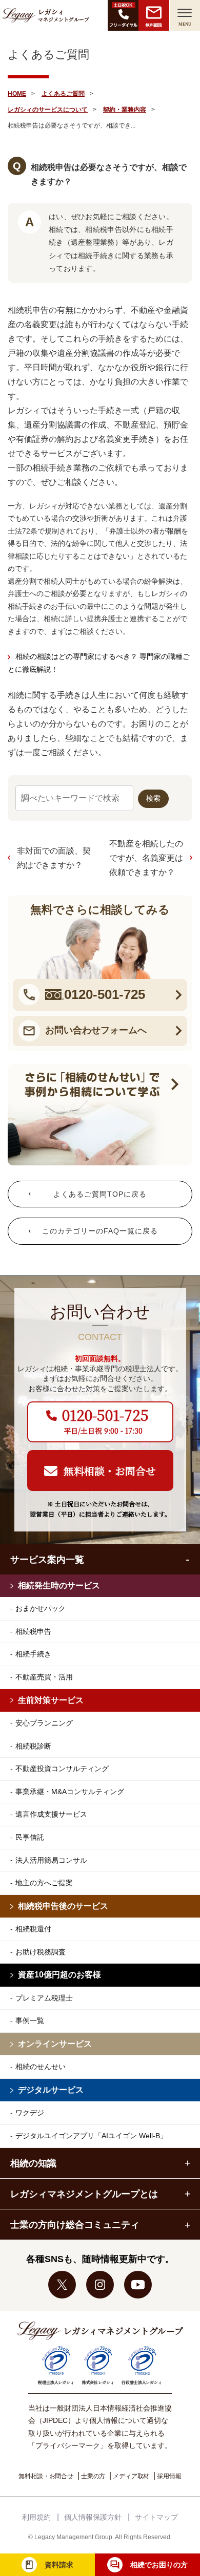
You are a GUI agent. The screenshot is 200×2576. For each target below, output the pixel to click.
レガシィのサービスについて (48, 110)
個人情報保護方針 (93, 2517)
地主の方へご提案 (44, 1883)
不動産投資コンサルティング (62, 1769)
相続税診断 (33, 1746)
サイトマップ (156, 2517)
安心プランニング (44, 1723)
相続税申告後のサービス (63, 1906)
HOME (17, 94)
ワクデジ (30, 2113)
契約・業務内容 (125, 110)
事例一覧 (30, 2020)
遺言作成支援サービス (51, 1814)
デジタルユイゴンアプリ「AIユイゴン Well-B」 (91, 2136)
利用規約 (36, 2517)
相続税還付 (33, 1929)
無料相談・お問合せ (46, 2476)
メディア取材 (131, 2476)
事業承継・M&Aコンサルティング (70, 1792)
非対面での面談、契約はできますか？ (54, 858)
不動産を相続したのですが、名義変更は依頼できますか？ (146, 858)
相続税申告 (33, 1631)
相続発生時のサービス (59, 1585)
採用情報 (169, 2476)
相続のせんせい (41, 2067)
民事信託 (30, 1837)
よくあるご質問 (63, 94)
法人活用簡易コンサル (51, 1860)
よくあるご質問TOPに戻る (100, 1194)
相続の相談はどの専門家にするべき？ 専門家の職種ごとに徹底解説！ (99, 663)
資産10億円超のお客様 (59, 1975)
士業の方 (93, 2476)
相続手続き (33, 1654)
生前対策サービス (51, 1700)
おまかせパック (41, 1608)
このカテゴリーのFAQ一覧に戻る (100, 1231)
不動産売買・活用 (44, 1677)
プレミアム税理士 (44, 1998)
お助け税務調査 (41, 1952)
